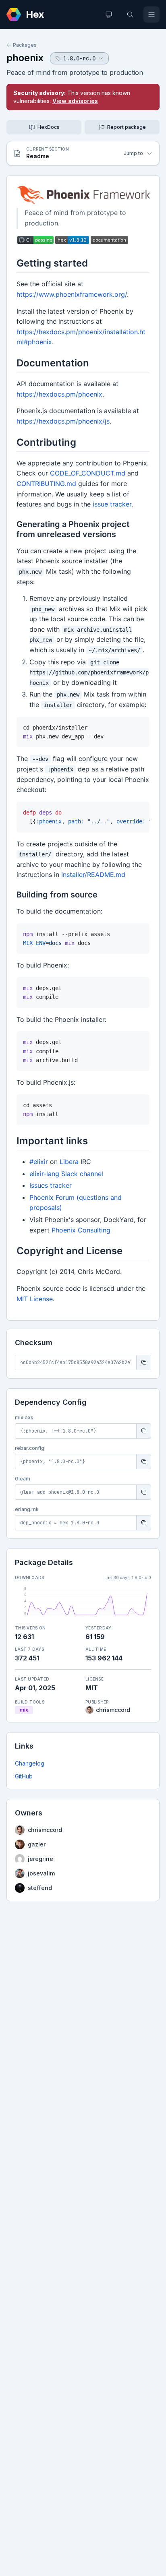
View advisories (75, 101)
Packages (25, 45)
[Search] (130, 14)
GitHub (24, 1776)
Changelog (30, 1763)
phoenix (25, 58)
